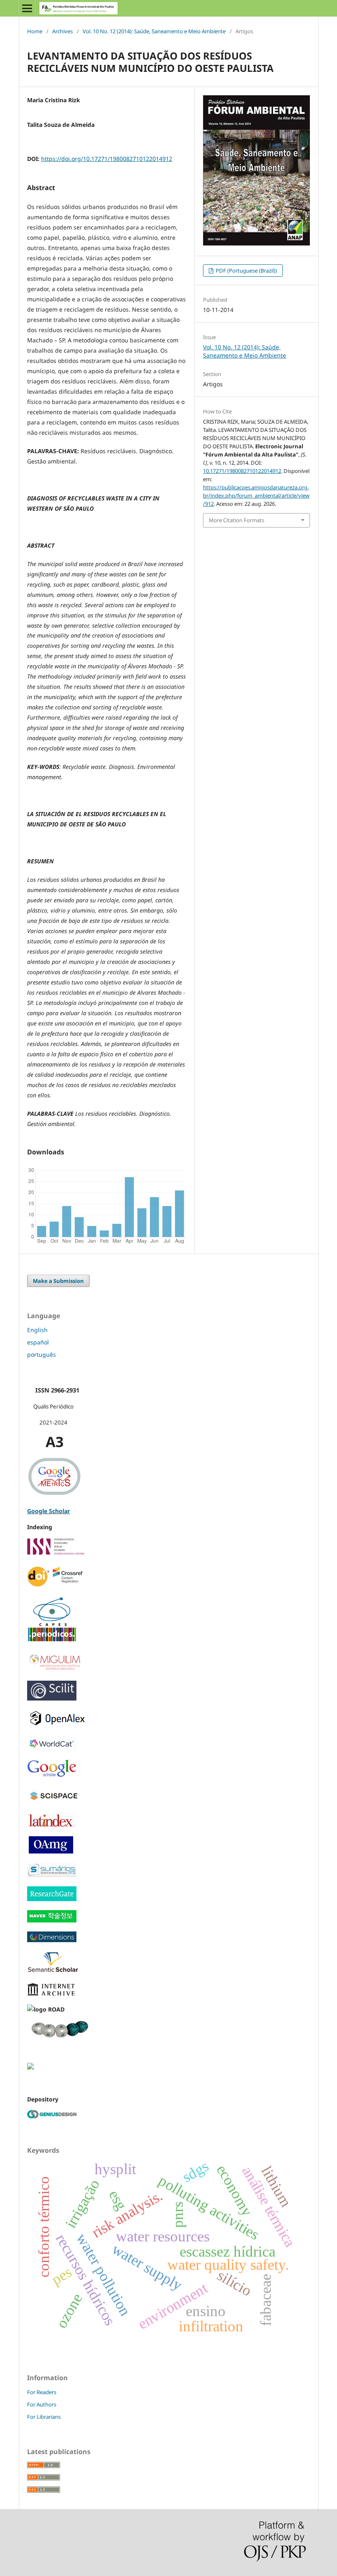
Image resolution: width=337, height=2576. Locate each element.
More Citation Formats (237, 520)
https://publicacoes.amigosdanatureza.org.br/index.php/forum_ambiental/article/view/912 (256, 495)
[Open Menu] (27, 8)
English (37, 1330)
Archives (62, 31)
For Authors (42, 2404)
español (38, 1342)
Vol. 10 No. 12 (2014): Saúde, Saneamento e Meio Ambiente (154, 31)
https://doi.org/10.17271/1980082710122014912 (107, 159)
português (42, 1355)
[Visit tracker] (30, 2067)
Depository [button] (43, 2099)
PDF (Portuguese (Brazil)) (246, 271)
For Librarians (44, 2417)
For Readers (42, 2392)
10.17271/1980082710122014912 (242, 471)
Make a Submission (58, 1281)
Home (35, 31)
